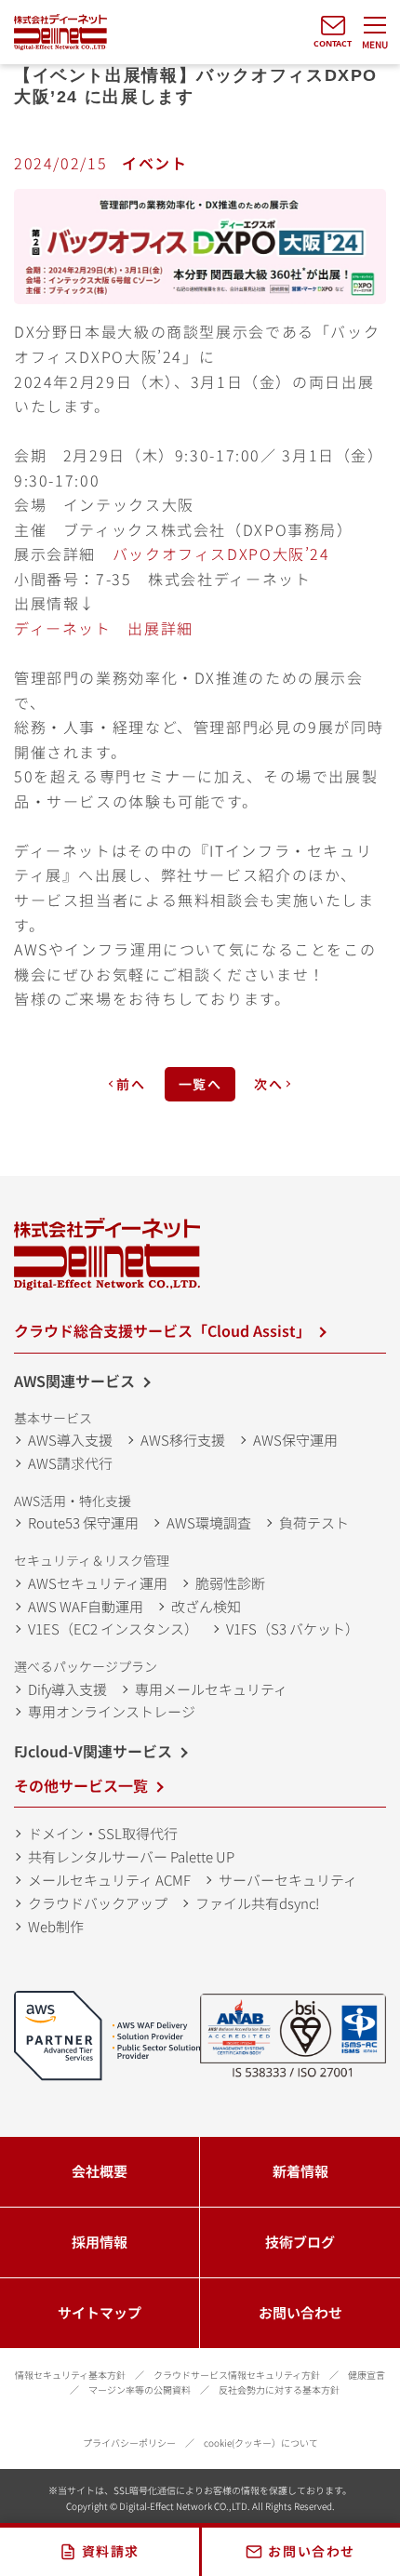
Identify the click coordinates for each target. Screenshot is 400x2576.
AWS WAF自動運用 (86, 1606)
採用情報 (100, 2242)
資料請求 (111, 2551)
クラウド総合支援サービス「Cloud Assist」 (162, 1330)
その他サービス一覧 (81, 1785)
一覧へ (200, 1084)
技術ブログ (300, 2242)
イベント (155, 163)
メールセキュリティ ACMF (109, 1880)
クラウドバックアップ (98, 1903)
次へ (268, 1084)
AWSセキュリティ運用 (98, 1583)
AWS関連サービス (74, 1381)
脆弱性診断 (230, 1583)
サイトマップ (100, 2312)
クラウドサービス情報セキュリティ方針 (237, 2375)
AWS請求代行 (70, 1463)
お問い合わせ (300, 2312)
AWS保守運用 (295, 1440)
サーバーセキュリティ (288, 1880)
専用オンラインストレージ (112, 1711)
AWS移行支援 (183, 1440)
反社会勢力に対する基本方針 (279, 2389)
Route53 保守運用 (83, 1522)
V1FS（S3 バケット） (293, 1628)
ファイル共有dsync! (257, 1903)
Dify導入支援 (67, 1689)
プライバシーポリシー (129, 2443)
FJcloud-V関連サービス (93, 1751)
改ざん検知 (206, 1606)
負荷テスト (314, 1522)
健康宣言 (367, 2375)
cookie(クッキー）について (261, 2443)
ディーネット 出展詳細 (104, 628)
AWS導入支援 (70, 1440)
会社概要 (100, 2171)
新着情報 (300, 2171)
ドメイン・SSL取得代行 (103, 1833)
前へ (131, 1084)
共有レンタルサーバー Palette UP (131, 1856)
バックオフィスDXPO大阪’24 (221, 554)
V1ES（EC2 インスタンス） (113, 1628)
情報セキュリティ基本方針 (70, 2375)
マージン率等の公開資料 (140, 2389)
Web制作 (56, 1926)
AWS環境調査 (209, 1522)
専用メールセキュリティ (211, 1689)
